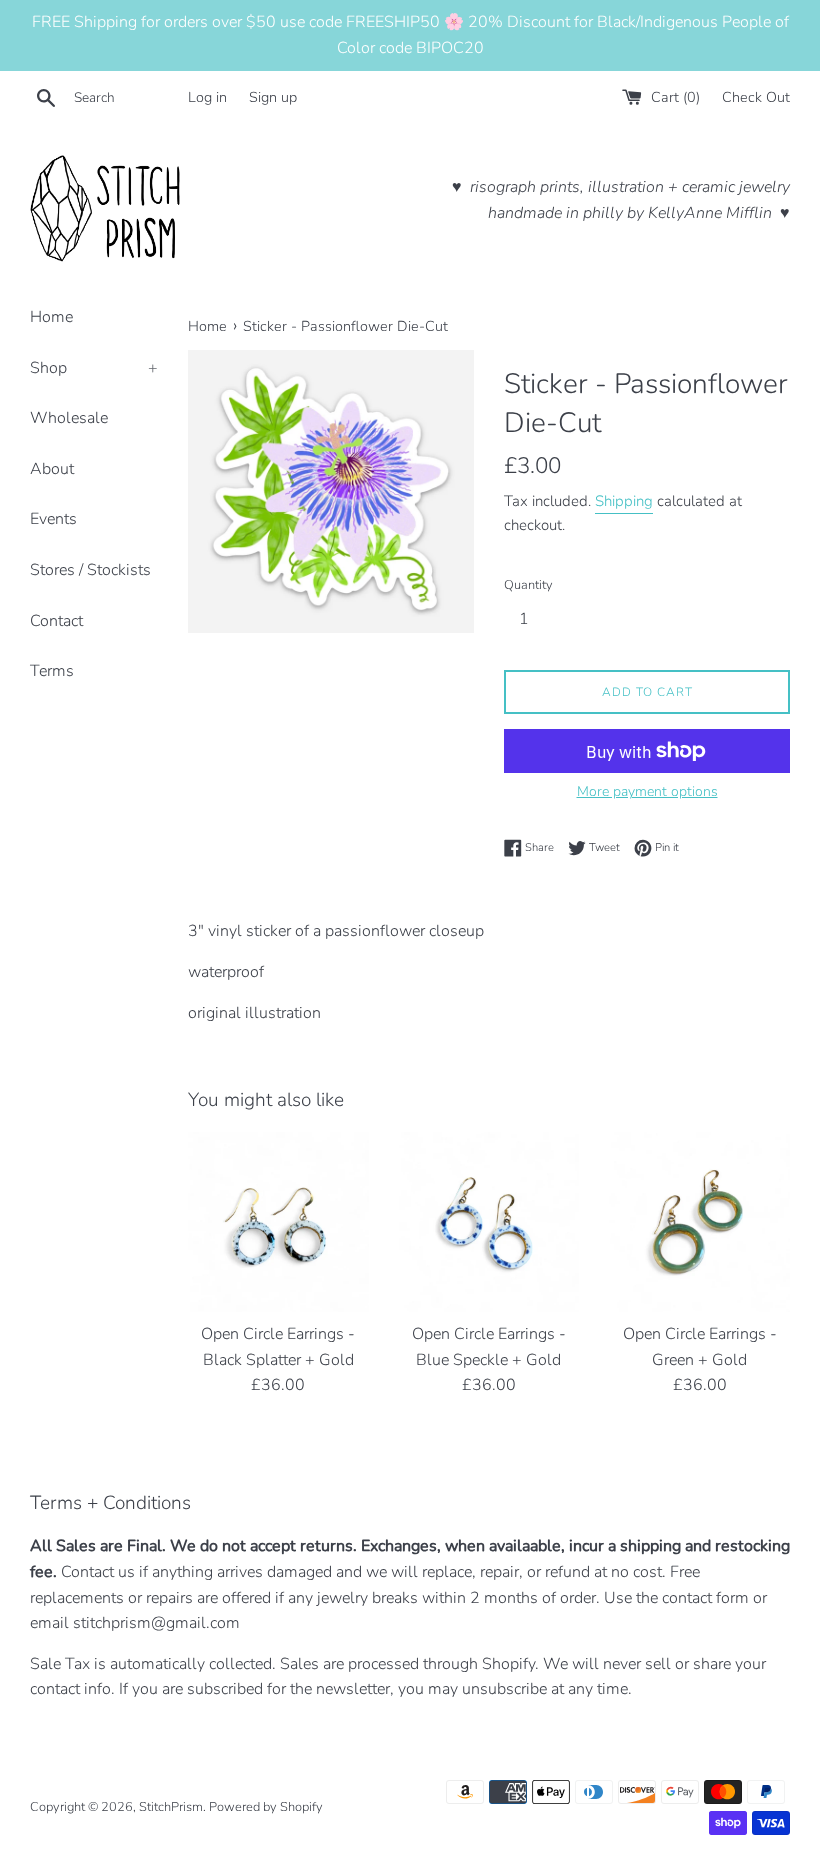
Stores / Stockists (90, 570)
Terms (52, 671)
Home (51, 317)
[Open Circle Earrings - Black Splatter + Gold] (278, 1222)
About (52, 469)
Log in (207, 97)
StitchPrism (171, 1807)
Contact (56, 621)
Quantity (528, 585)
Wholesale (69, 418)
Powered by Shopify (266, 1807)
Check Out (756, 97)
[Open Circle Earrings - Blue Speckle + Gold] (489, 1222)
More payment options (647, 791)
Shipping (624, 501)
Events (53, 519)
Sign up (273, 97)
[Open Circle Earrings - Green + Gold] (699, 1222)
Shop (94, 368)
